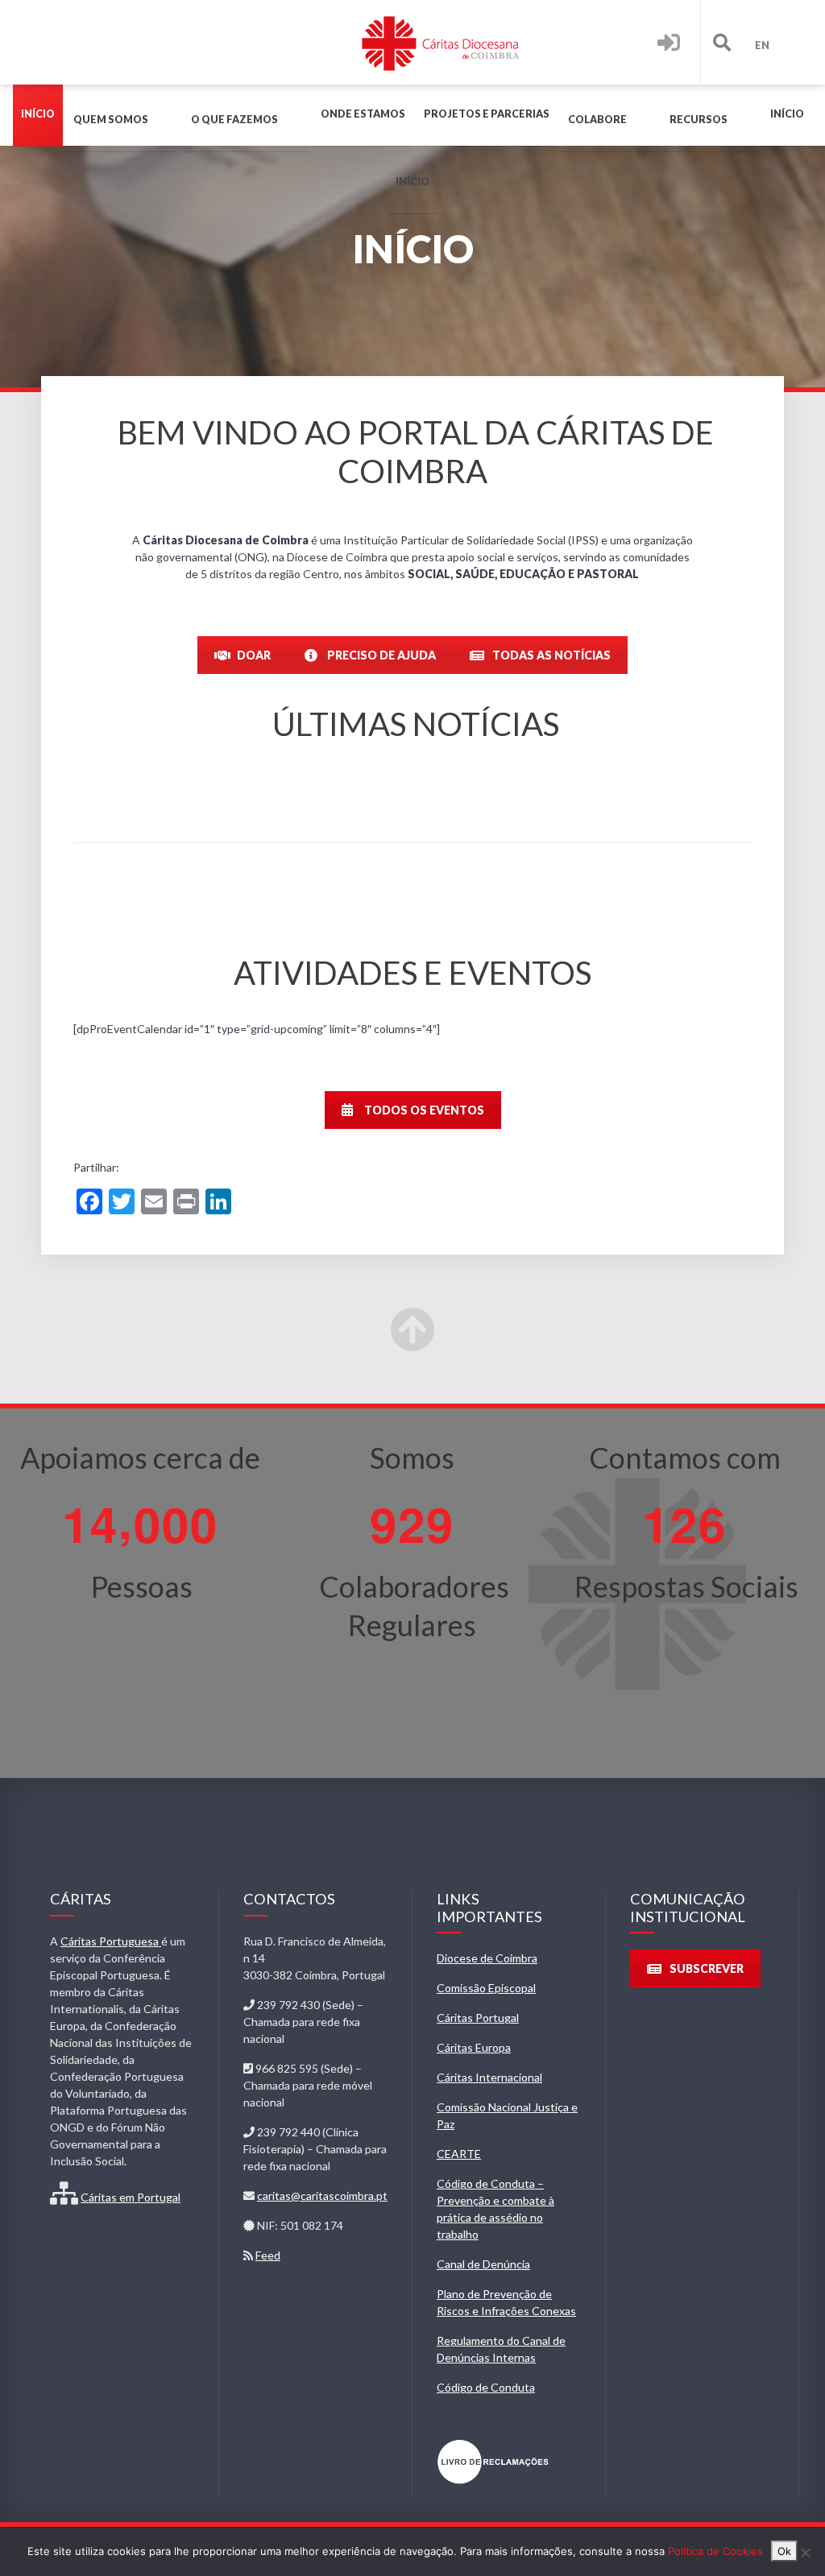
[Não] (805, 2553)
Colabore (597, 120)
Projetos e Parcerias (487, 114)
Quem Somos (111, 120)
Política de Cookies (715, 2551)
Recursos (699, 120)
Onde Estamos (363, 114)
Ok (784, 2551)
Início (38, 114)
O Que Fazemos (234, 120)
